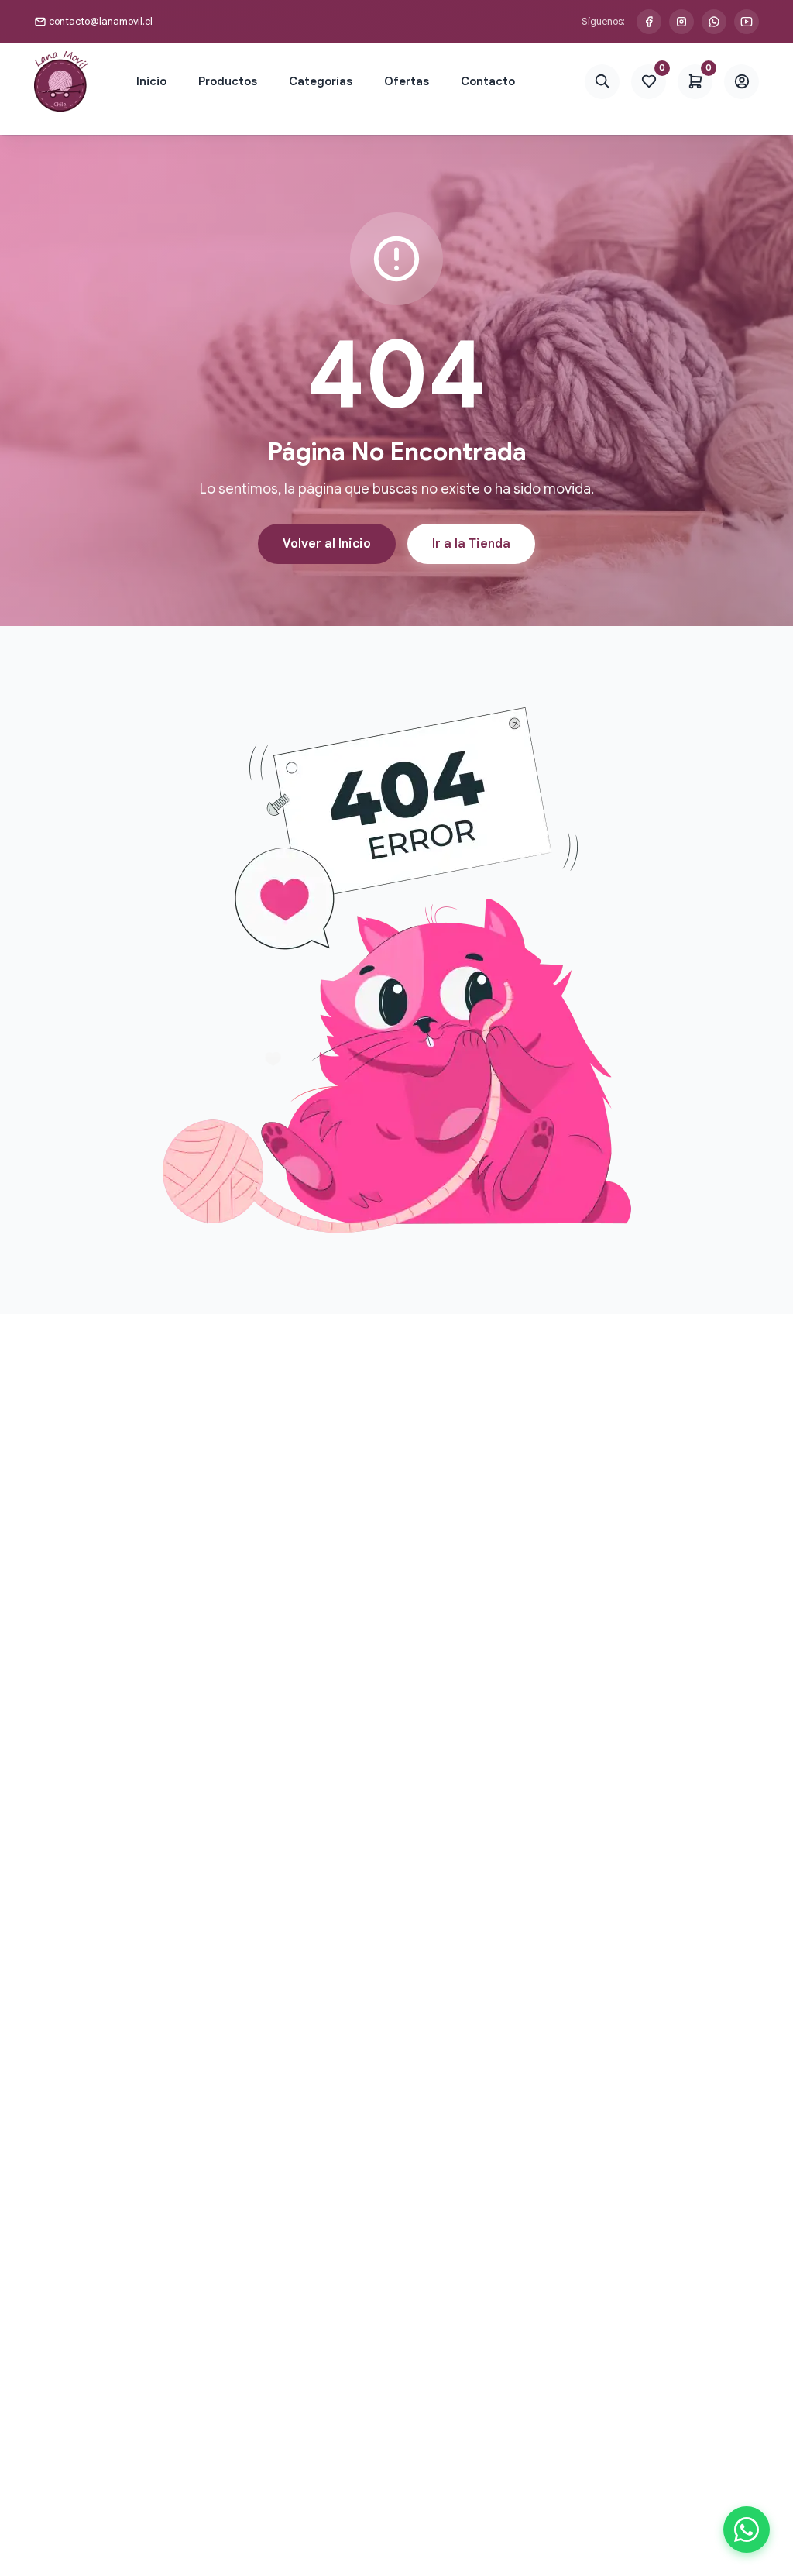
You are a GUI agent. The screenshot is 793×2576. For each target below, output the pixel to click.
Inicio (151, 81)
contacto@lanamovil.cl (101, 21)
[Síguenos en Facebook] (649, 22)
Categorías (321, 81)
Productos (228, 81)
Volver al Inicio (327, 544)
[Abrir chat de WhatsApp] (747, 2530)
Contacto (488, 81)
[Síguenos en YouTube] (747, 22)
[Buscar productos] (602, 82)
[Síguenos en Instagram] (681, 22)
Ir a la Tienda (471, 544)
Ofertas (407, 81)
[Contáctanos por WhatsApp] (714, 22)
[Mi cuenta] (742, 82)
